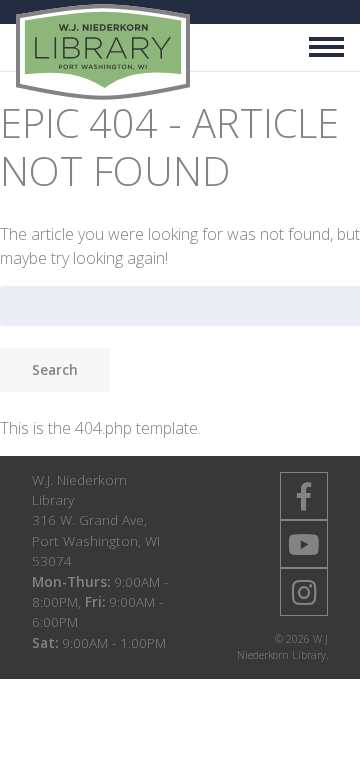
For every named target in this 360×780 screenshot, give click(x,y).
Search (55, 369)
